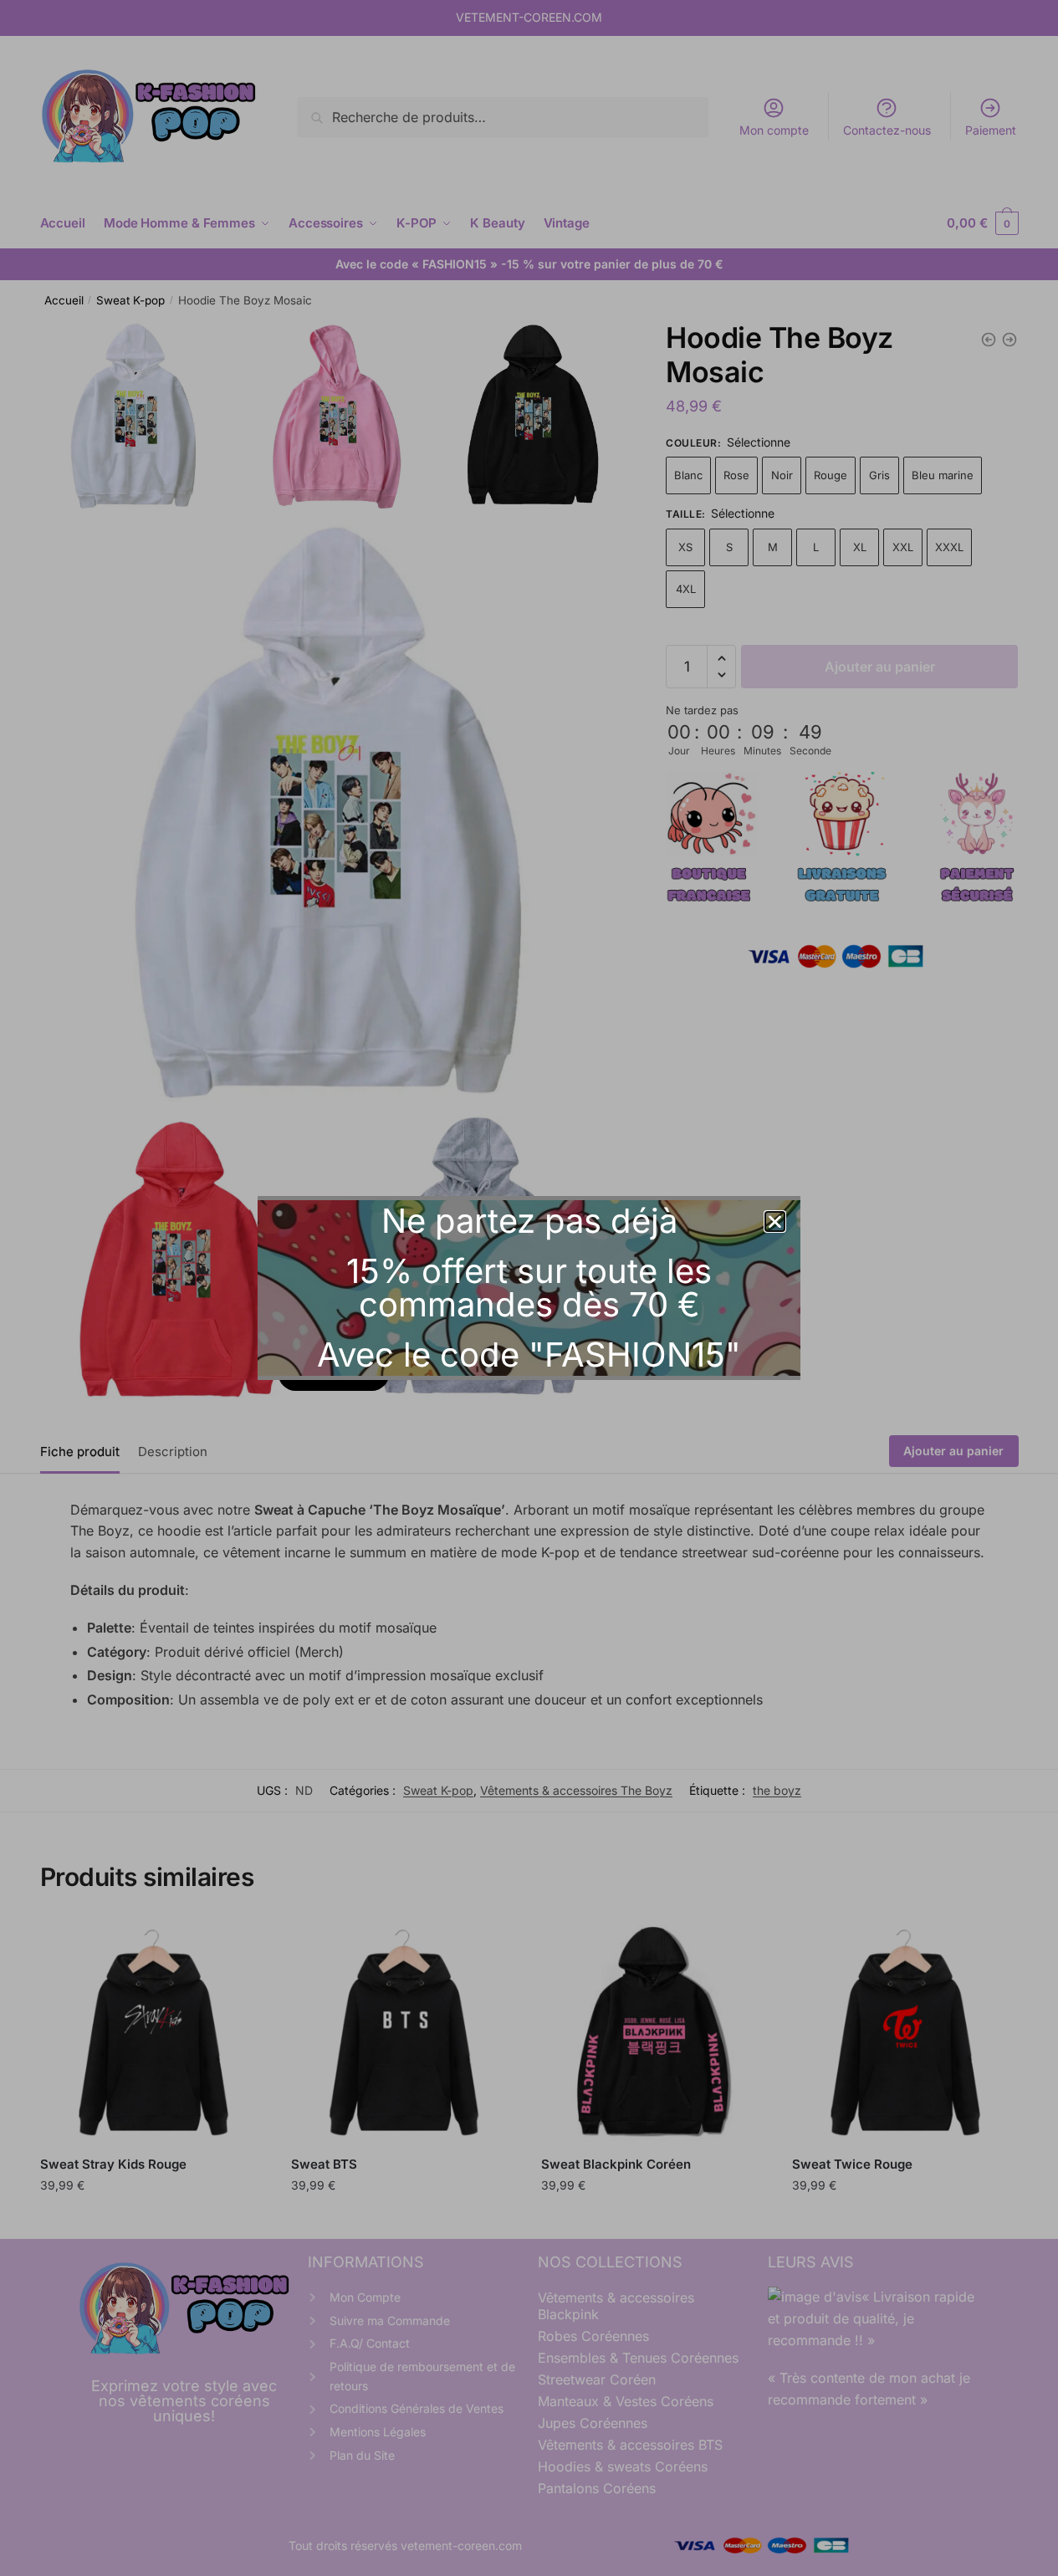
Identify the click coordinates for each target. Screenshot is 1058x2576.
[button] (775, 1222)
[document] (529, 1288)
